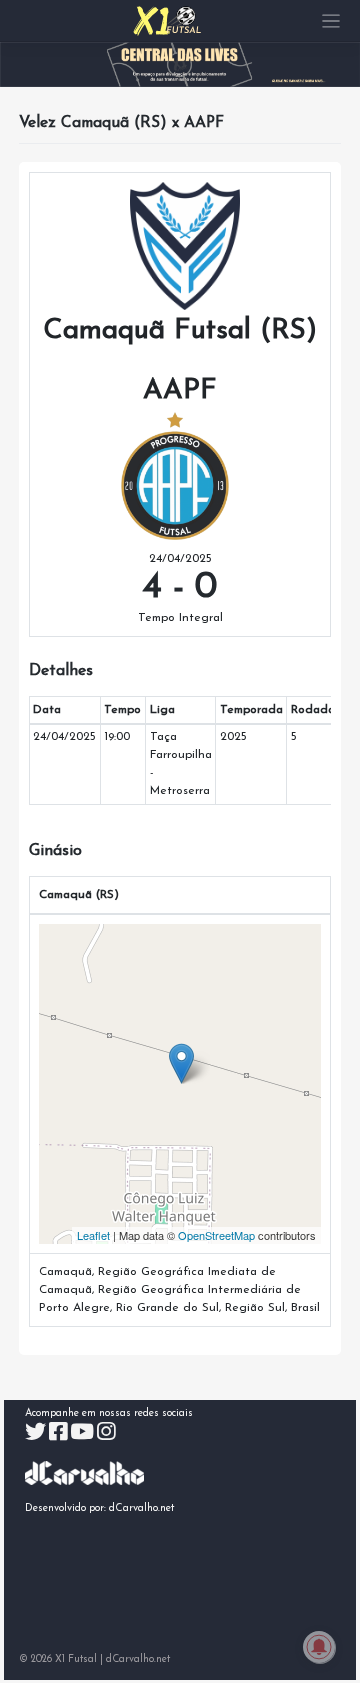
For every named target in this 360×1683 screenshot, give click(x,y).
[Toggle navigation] (331, 21)
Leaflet (93, 1235)
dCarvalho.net (142, 1508)
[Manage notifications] (319, 1647)
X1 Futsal (76, 1659)
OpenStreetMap (216, 1235)
